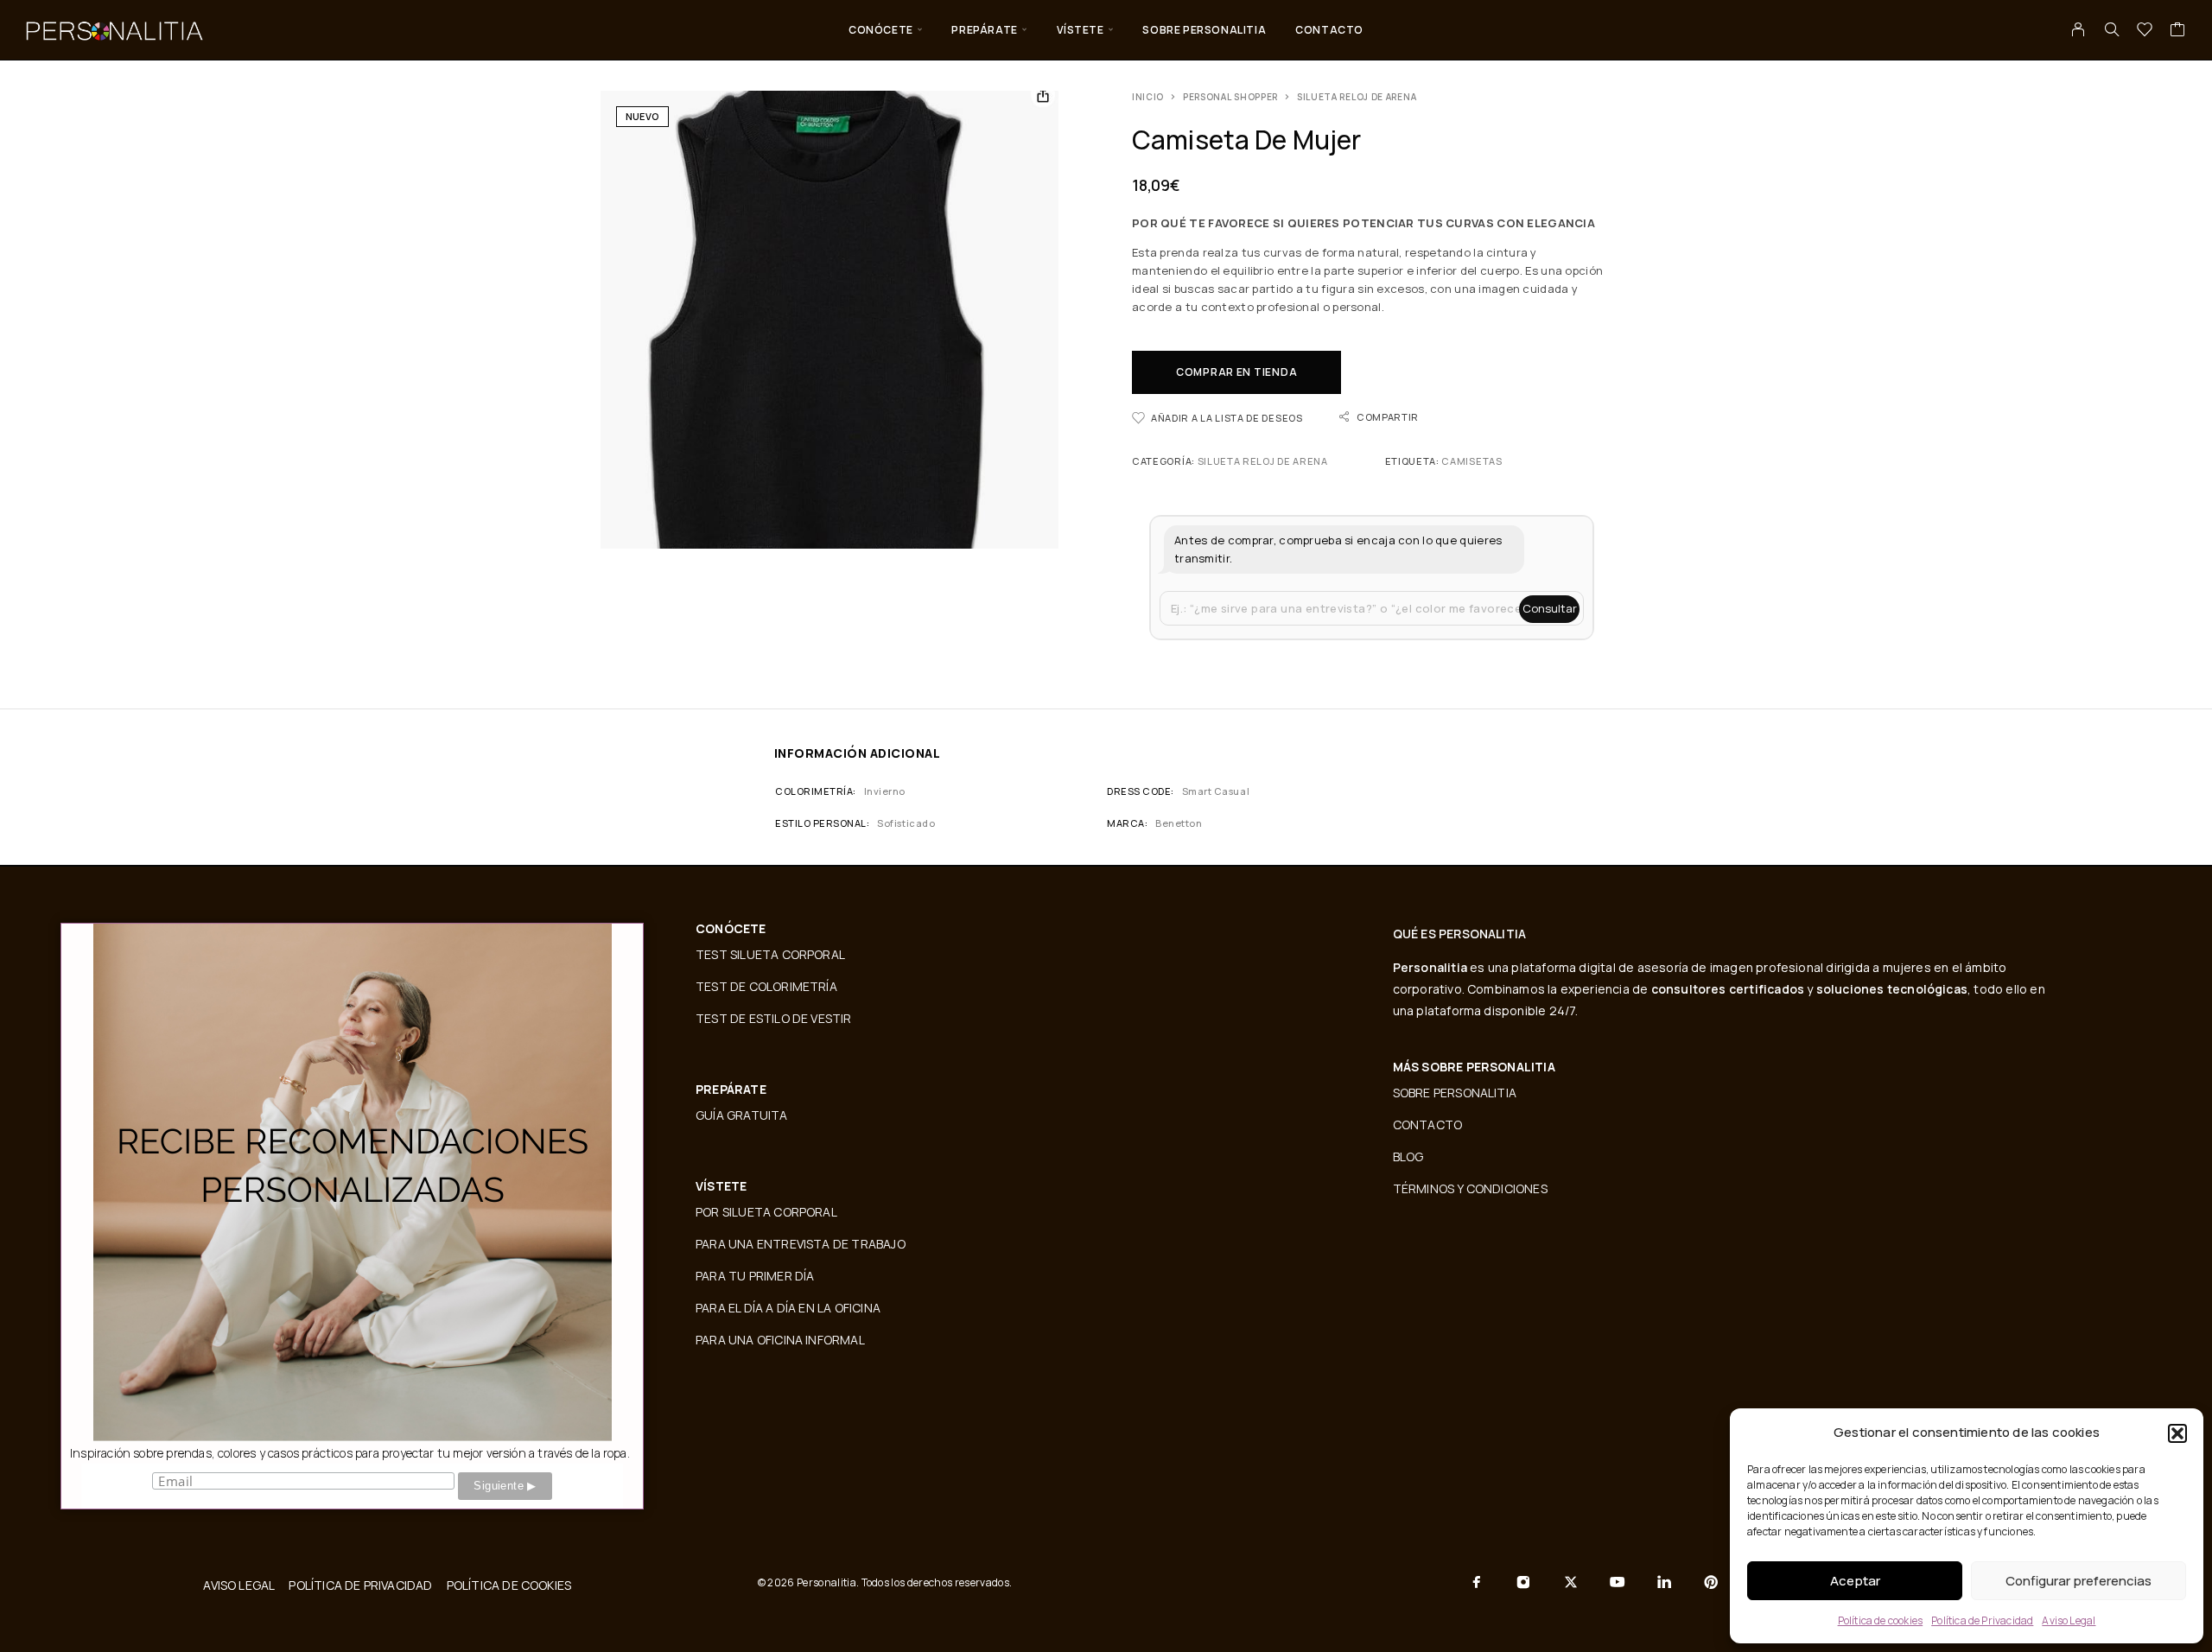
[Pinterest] (1711, 1582)
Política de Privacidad (1982, 1620)
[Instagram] (1523, 1582)
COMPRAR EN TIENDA (1236, 372)
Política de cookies (1881, 1620)
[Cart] (2178, 31)
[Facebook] (1477, 1582)
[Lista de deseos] (2145, 31)
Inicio (1148, 97)
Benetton (1179, 823)
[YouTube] (1618, 1582)
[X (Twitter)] (1571, 1582)
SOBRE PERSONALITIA (1204, 30)
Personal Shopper (1230, 97)
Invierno (885, 791)
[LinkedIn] (1664, 1582)
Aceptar (1855, 1581)
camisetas (1471, 461)
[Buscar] (2112, 29)
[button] (2177, 1433)
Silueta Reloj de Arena (1357, 97)
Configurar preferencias (2079, 1581)
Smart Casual (1216, 791)
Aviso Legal (2069, 1620)
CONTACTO (1329, 30)
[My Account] (2079, 29)
